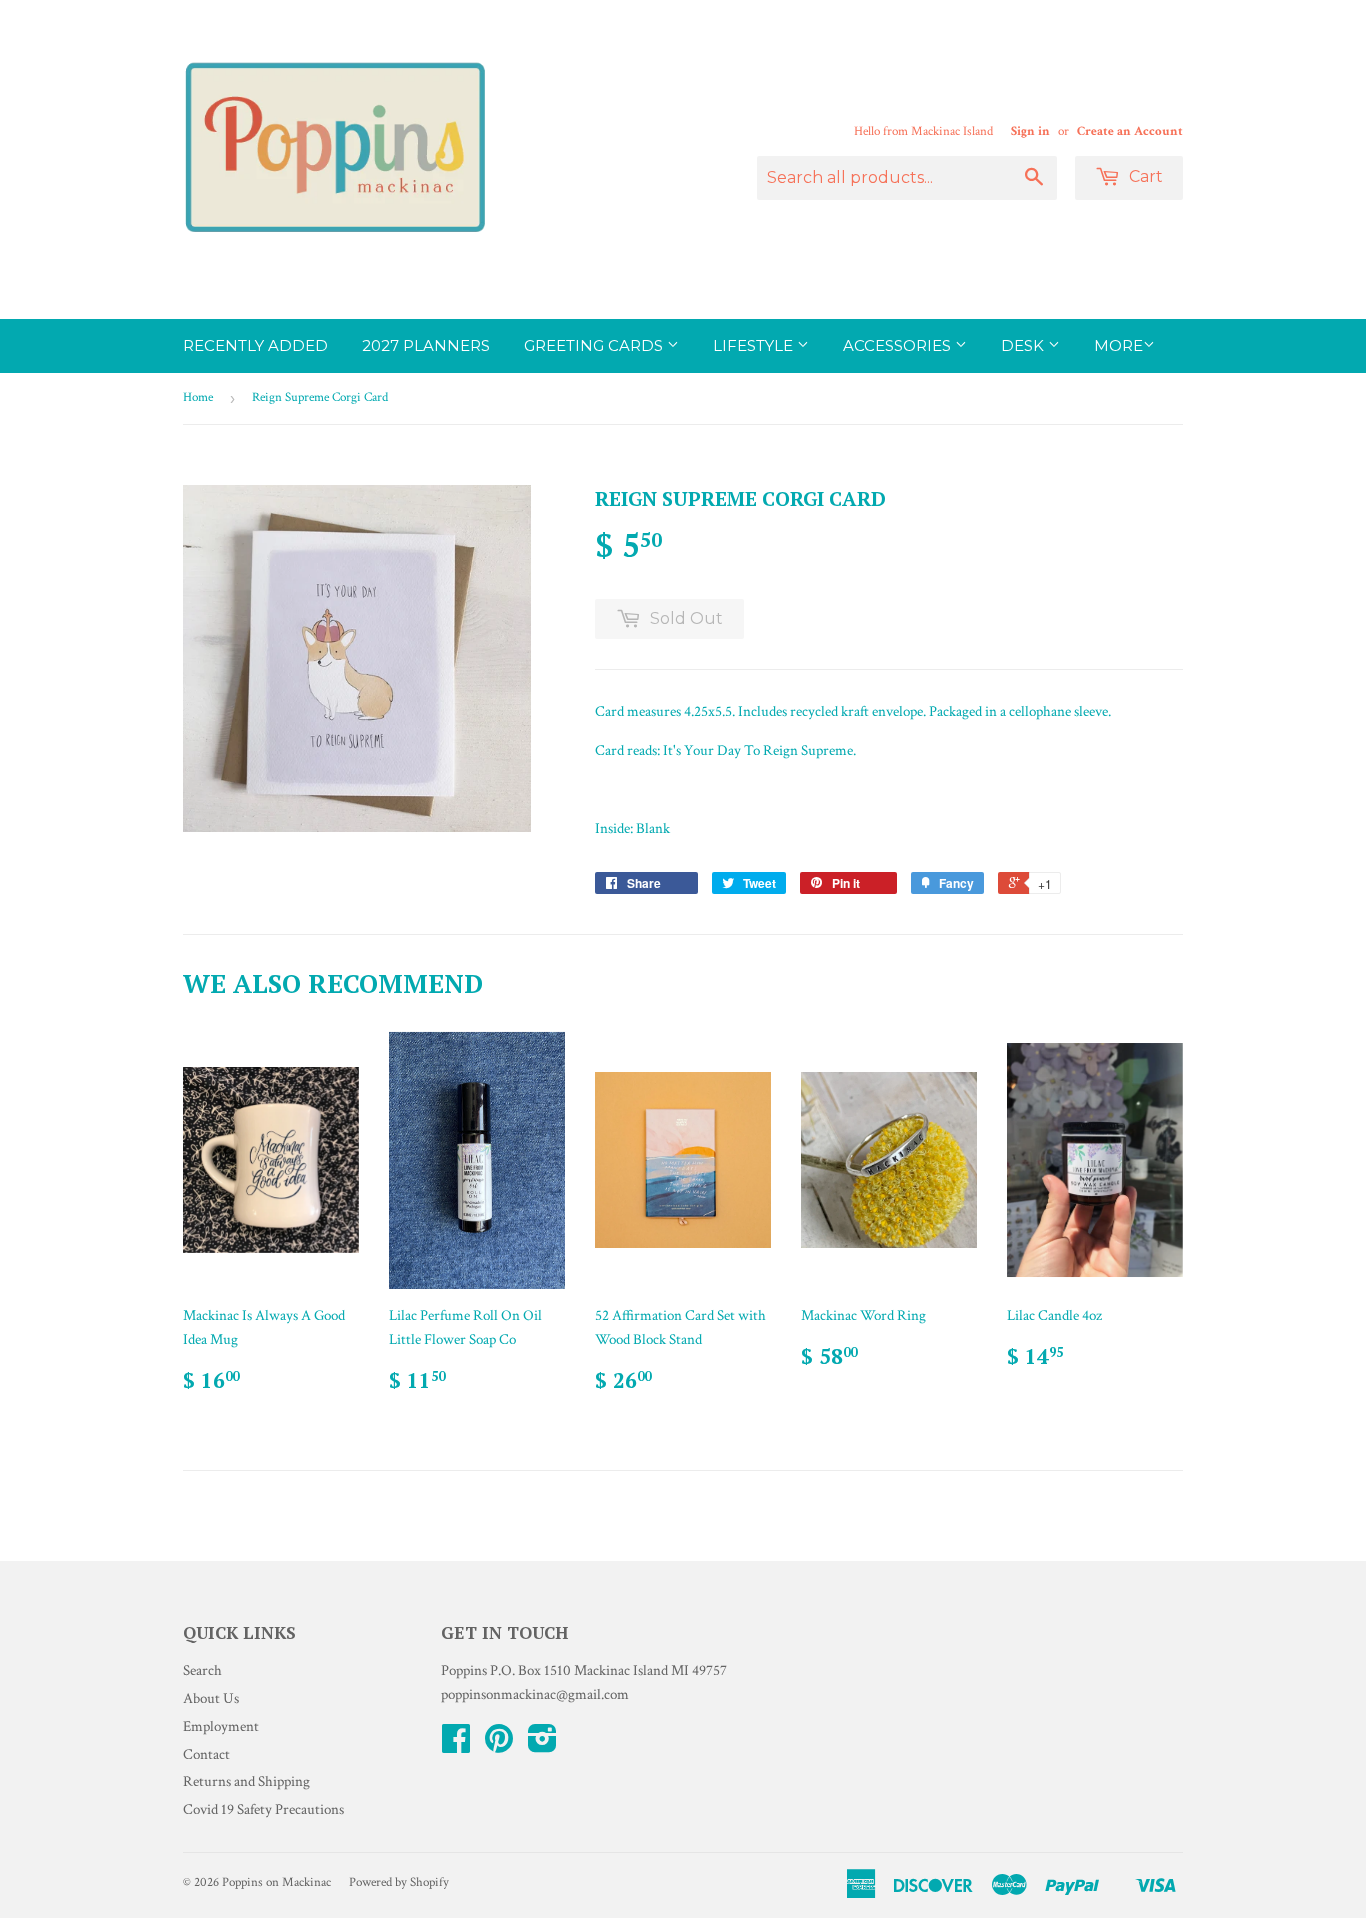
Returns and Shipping (246, 1781)
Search (202, 1670)
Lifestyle (755, 345)
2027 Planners (426, 345)
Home (198, 397)
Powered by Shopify (399, 1882)
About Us (211, 1698)
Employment (221, 1726)
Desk (1024, 345)
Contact (206, 1754)
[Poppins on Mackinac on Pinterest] (499, 1745)
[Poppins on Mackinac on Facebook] (456, 1745)
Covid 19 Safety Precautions (263, 1809)
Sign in (1030, 131)
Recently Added (255, 345)
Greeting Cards (595, 345)
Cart (1144, 176)
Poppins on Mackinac (276, 1882)
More (1118, 345)
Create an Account (1130, 131)
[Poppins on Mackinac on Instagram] (542, 1745)
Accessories (899, 345)
